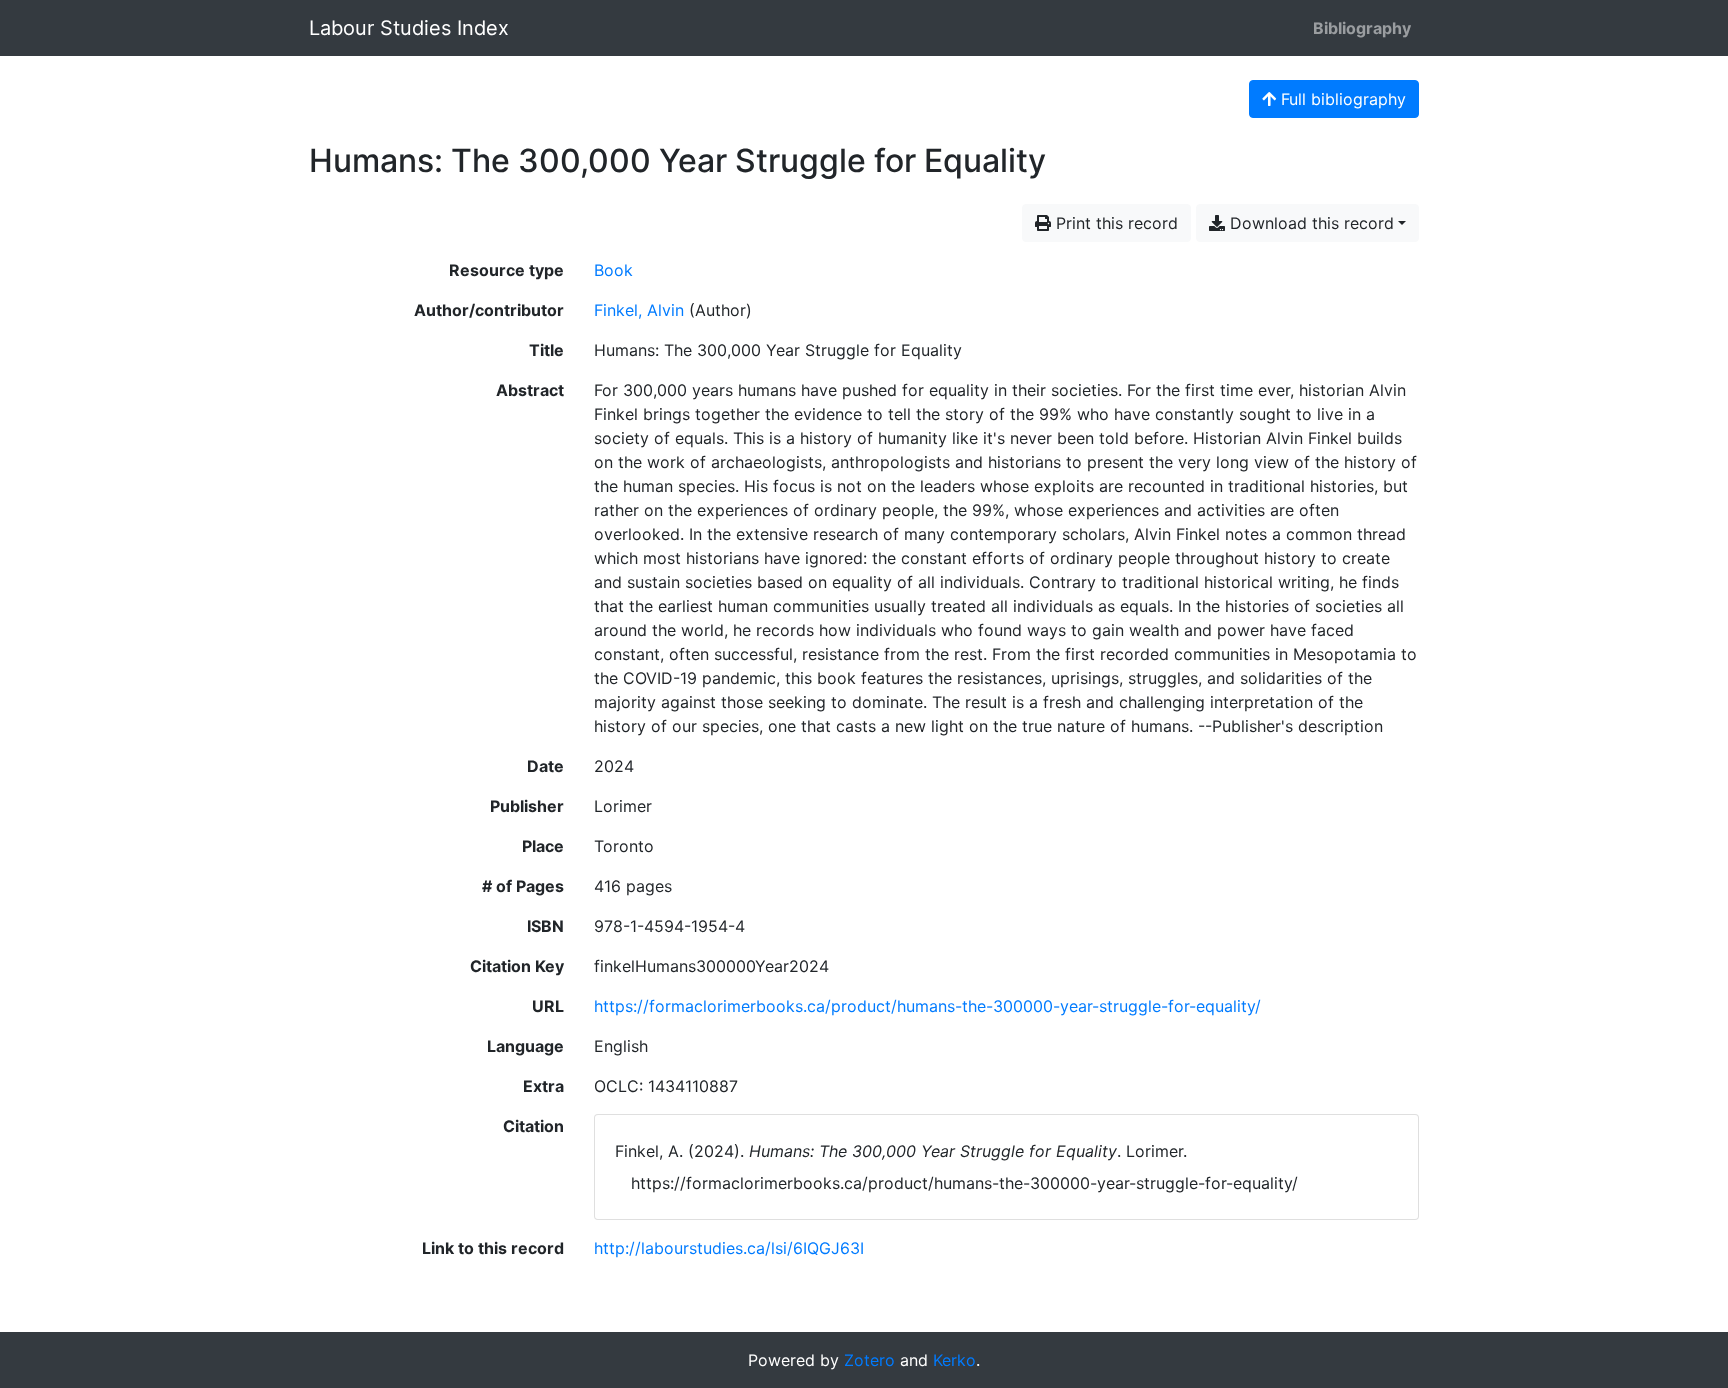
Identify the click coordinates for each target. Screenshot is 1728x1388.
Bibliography (1362, 28)
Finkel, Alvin (639, 310)
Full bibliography (1341, 99)
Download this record (1309, 223)
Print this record (1114, 223)
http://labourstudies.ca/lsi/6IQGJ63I (729, 1248)
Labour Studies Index (409, 28)
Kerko (954, 1360)
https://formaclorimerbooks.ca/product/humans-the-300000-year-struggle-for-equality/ (927, 1006)
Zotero (869, 1360)
